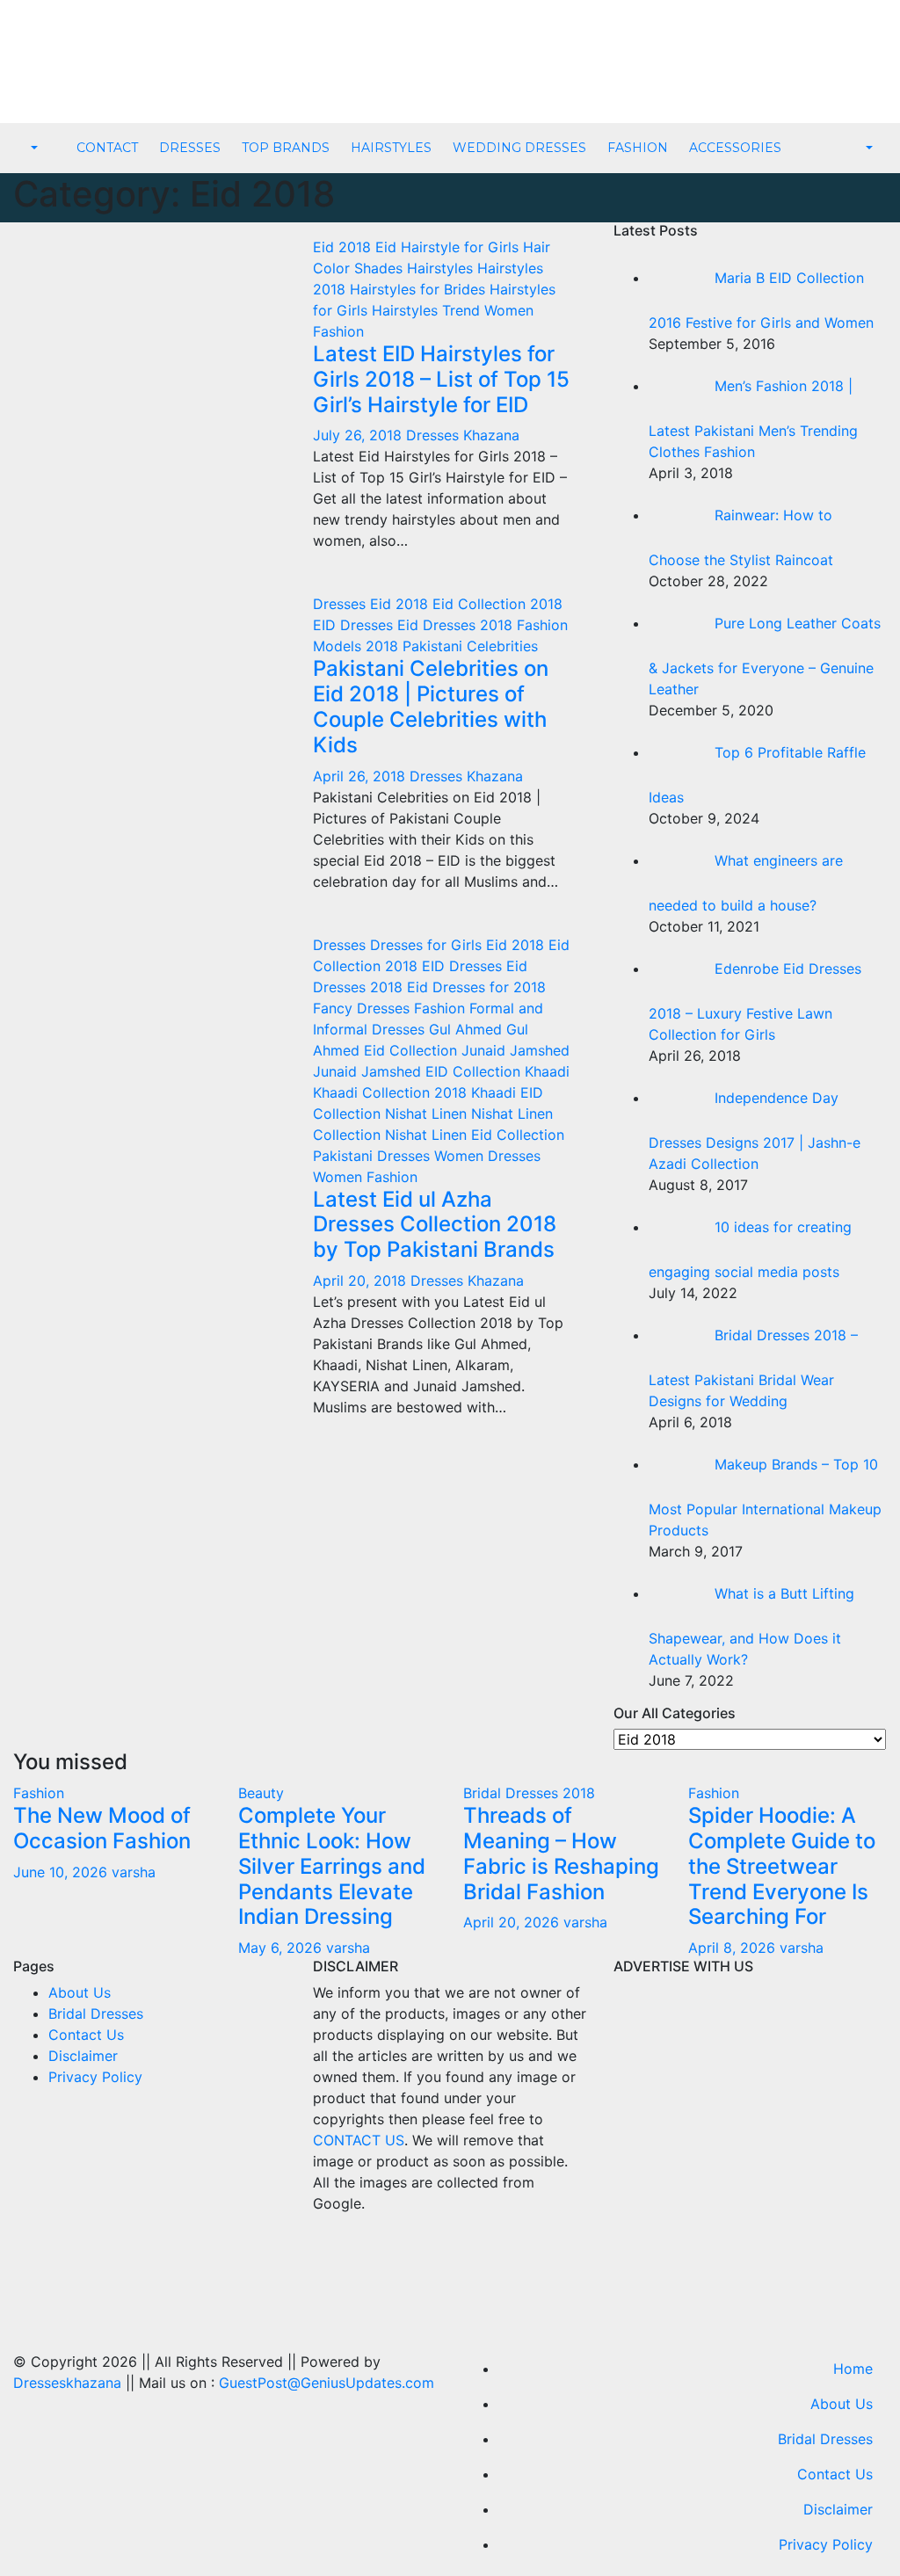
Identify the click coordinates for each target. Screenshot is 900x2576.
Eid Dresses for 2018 (476, 987)
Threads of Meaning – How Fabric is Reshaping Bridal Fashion (561, 1853)
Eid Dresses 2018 (457, 625)
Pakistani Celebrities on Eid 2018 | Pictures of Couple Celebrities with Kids (431, 706)
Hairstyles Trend (428, 310)
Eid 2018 (344, 247)
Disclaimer (83, 2056)
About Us (80, 1992)
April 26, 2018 (361, 776)
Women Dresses (487, 1156)
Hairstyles (391, 148)
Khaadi (547, 1071)
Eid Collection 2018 (497, 604)
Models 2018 (358, 646)
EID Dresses (355, 625)
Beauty (261, 1793)
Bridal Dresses (96, 2014)
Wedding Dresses (519, 148)
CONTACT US (359, 2140)
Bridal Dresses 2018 (529, 1793)
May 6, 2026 (282, 1948)
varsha (134, 1872)
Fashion (638, 148)
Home (853, 2369)
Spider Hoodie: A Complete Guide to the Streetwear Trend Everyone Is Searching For (782, 1866)
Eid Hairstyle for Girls (449, 247)
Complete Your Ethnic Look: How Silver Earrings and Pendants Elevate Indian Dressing (332, 1866)
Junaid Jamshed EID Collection (419, 1071)
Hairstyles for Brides (420, 289)
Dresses (190, 148)
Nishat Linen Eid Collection (475, 1135)
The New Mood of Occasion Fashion (102, 1828)
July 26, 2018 (359, 435)
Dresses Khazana (463, 435)
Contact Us (86, 2035)
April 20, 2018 (362, 1281)
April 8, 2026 (734, 1948)
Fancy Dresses (363, 1008)
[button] (33, 149)
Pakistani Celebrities (470, 646)
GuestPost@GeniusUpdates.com (327, 2383)
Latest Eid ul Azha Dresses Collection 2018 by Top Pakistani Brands (435, 1225)
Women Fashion (365, 1177)
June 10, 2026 (62, 1872)
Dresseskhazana (67, 2383)
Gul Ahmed (468, 1029)
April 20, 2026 (513, 1922)
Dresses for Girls (428, 945)
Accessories (735, 148)
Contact (107, 148)
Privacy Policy (95, 2077)
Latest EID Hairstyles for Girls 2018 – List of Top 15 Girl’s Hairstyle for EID (441, 379)
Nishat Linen (428, 1114)
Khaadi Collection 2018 (392, 1092)
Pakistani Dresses (374, 1156)
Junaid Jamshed (515, 1050)
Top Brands (286, 148)
